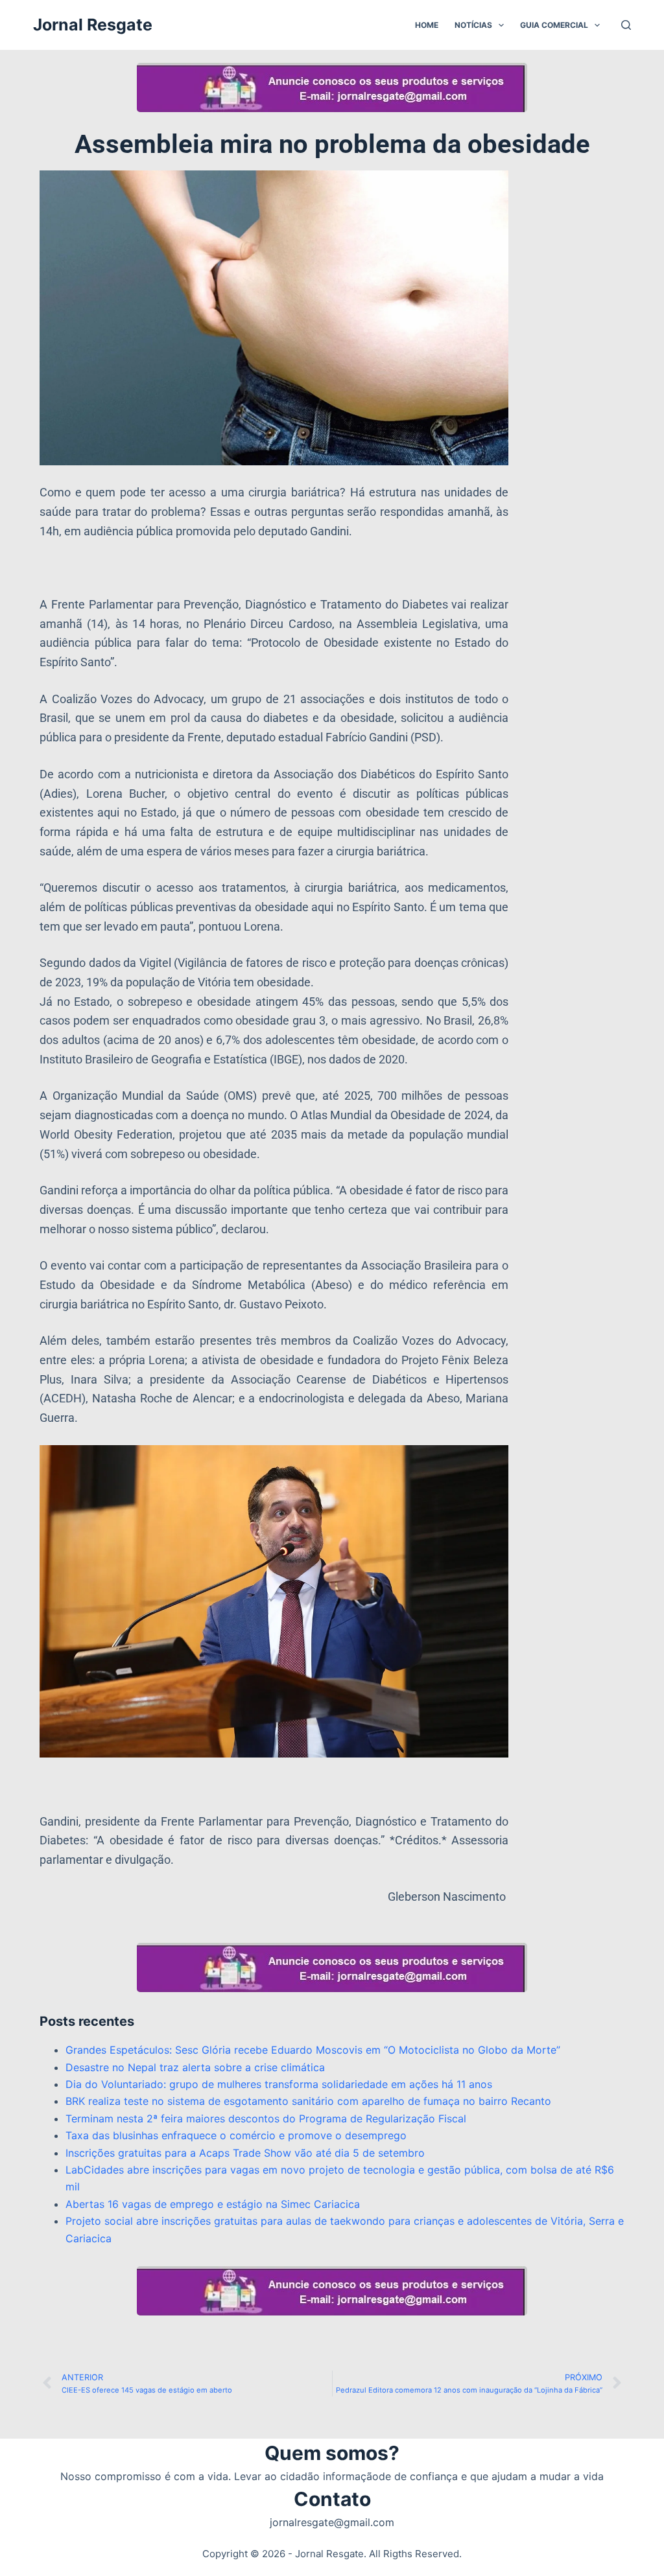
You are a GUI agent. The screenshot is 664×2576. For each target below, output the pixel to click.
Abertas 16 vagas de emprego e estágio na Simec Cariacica (213, 2204)
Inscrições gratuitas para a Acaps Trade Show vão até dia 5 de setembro (245, 2153)
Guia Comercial (554, 25)
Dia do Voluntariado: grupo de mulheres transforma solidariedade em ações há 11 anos (279, 2084)
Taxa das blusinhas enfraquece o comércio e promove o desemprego (236, 2135)
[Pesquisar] (626, 25)
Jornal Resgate (93, 25)
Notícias (473, 25)
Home (427, 25)
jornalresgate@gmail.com (332, 2522)
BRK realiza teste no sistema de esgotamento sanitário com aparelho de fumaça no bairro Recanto (308, 2101)
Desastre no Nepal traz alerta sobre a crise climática (195, 2067)
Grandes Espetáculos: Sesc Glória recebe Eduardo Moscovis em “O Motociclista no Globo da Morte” (313, 2050)
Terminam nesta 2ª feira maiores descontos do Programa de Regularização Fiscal (266, 2118)
